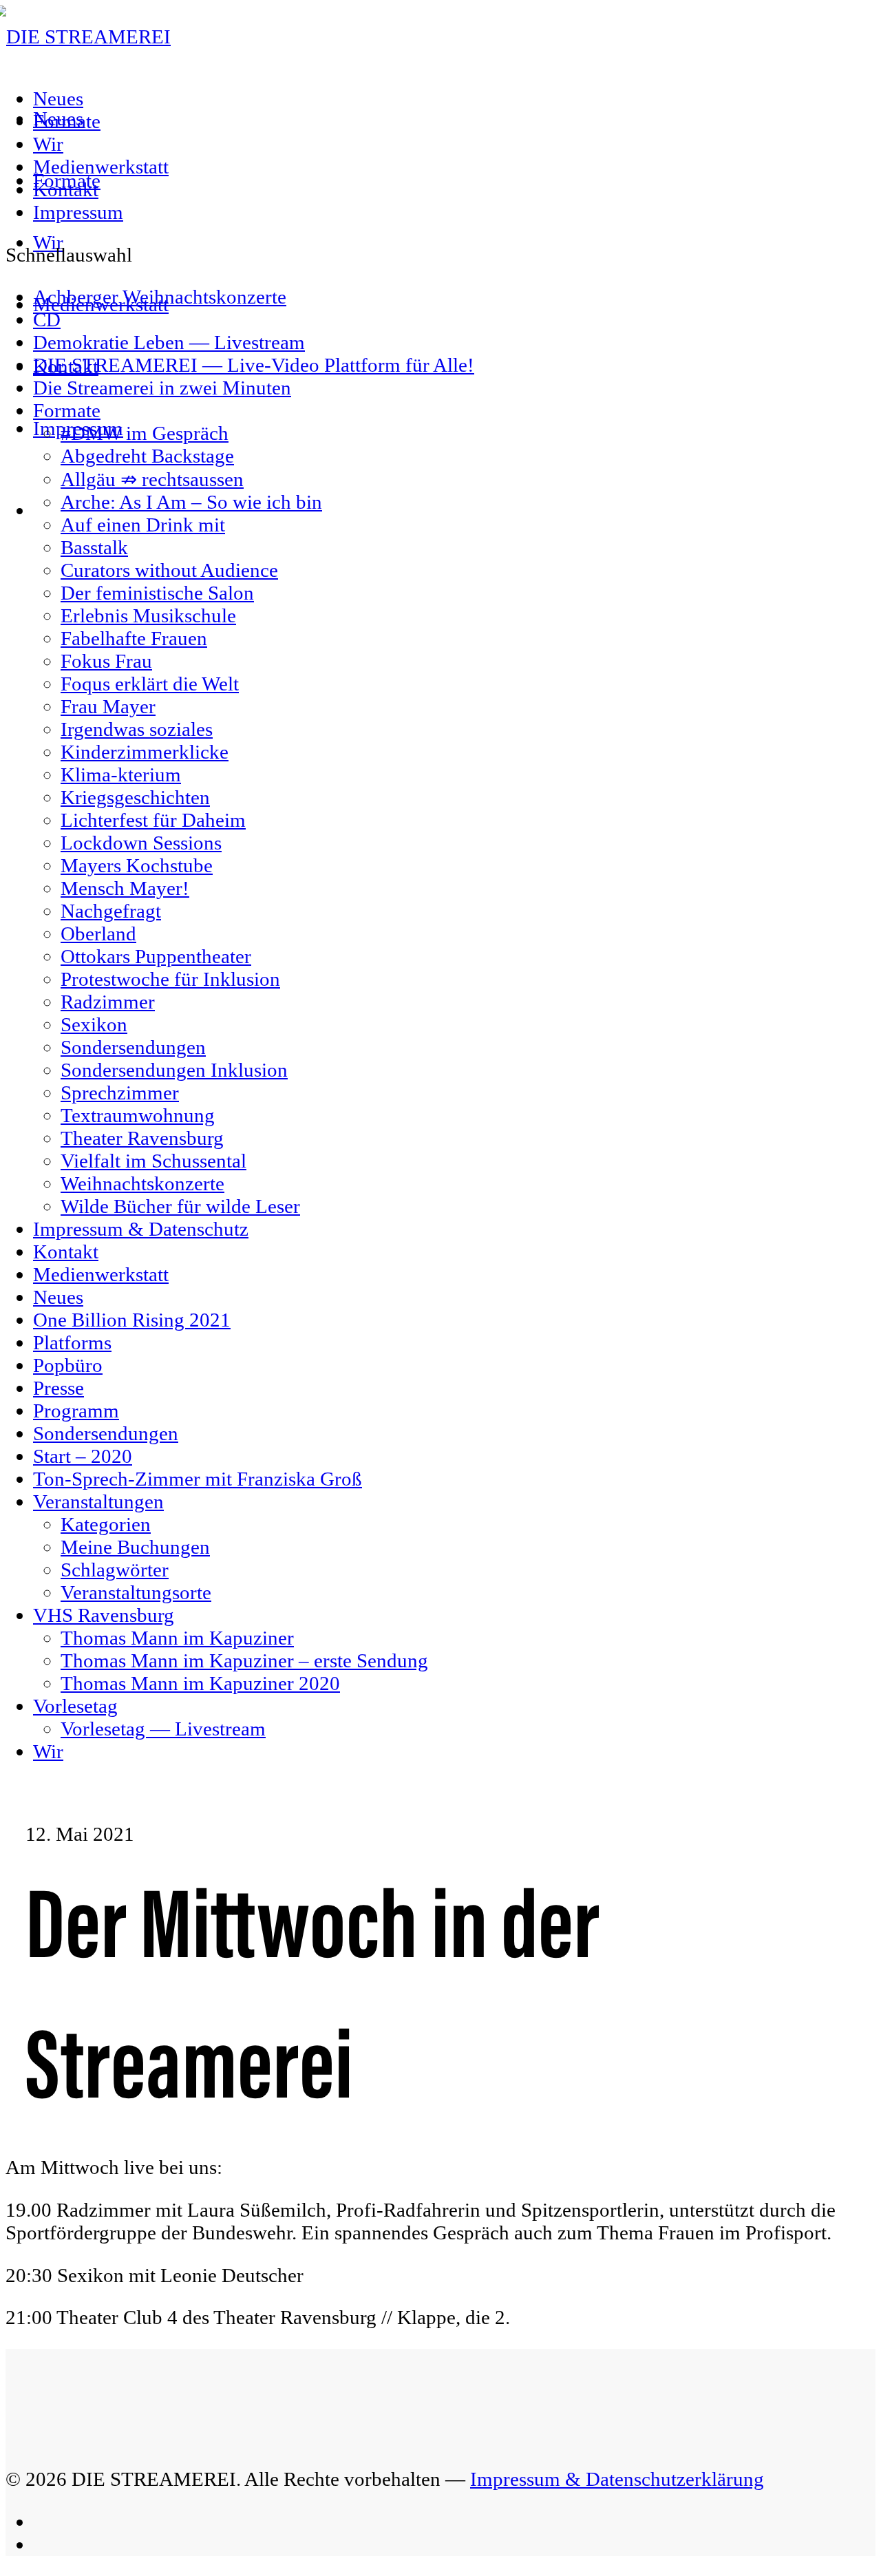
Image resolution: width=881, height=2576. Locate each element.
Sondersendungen (133, 1047)
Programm (76, 1411)
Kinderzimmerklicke (145, 752)
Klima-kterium (121, 774)
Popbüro (68, 1365)
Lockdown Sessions (141, 843)
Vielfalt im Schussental (153, 1161)
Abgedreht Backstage (147, 456)
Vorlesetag (75, 1706)
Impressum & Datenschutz (141, 1229)
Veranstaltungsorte (136, 1592)
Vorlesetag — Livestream (163, 1729)
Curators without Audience (169, 570)
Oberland (98, 933)
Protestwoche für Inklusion (170, 979)
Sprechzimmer (120, 1092)
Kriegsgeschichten (135, 797)
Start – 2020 (83, 1456)
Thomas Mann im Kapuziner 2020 (200, 1683)
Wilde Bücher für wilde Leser (180, 1206)
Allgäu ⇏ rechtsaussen (152, 479)
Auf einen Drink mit (143, 525)
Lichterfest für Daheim (153, 820)
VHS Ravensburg (104, 1615)
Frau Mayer (108, 706)
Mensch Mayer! (125, 888)
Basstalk (94, 547)
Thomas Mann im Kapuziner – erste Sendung (244, 1660)
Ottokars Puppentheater (156, 956)
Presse (59, 1388)
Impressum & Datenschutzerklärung (617, 2479)
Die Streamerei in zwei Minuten (162, 388)
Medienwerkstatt (101, 167)
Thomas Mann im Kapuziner (177, 1638)
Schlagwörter (115, 1570)
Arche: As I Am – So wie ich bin (191, 502)
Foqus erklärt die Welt (150, 684)
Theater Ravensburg (142, 1138)
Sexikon (94, 1024)
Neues (58, 98)
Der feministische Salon (157, 593)
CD (47, 319)
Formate (67, 121)
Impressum (78, 212)
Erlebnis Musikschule (148, 615)
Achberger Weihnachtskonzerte (160, 297)
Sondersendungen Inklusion (174, 1070)
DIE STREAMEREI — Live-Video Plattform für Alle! (254, 365)
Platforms (72, 1342)
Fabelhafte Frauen (134, 638)
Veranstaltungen (98, 1501)
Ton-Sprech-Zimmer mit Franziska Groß (198, 1479)
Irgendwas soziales (137, 729)
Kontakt (66, 189)
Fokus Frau (106, 661)
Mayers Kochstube (137, 865)
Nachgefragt (111, 911)
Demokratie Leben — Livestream (169, 342)
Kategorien (106, 1524)
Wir (48, 144)
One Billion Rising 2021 (132, 1320)
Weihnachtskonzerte (142, 1183)
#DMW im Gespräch (145, 433)
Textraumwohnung (138, 1115)
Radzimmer (108, 1002)
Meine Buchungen (135, 1547)
